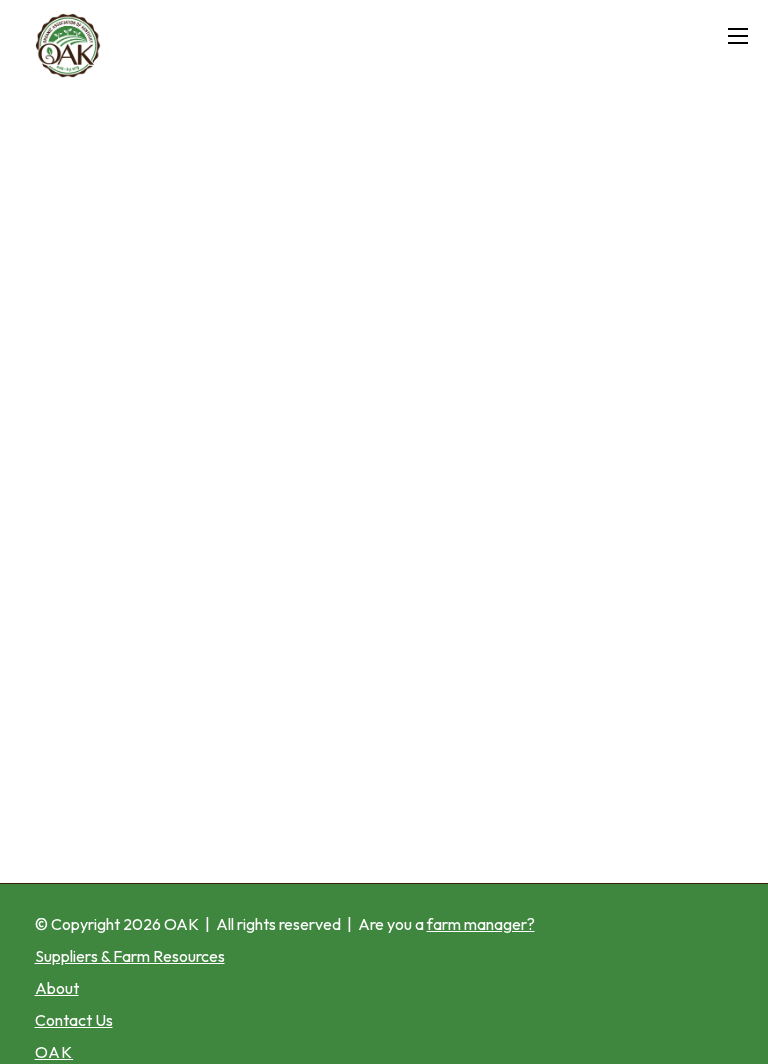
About (57, 988)
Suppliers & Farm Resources (130, 956)
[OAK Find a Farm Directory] (265, 45)
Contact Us (74, 1020)
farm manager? (481, 924)
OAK (181, 924)
